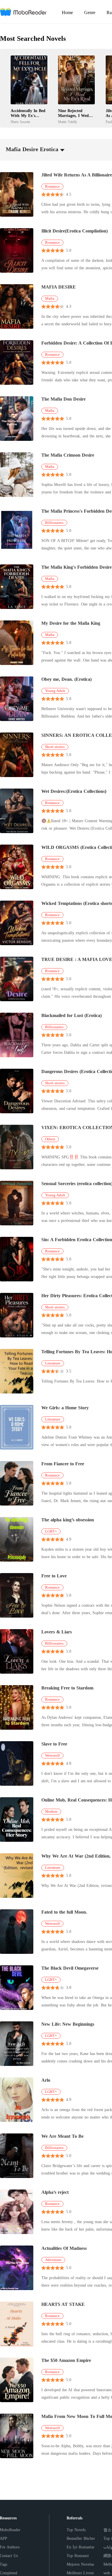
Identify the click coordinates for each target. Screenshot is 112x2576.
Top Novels (76, 2530)
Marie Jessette (20, 122)
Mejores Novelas (80, 2564)
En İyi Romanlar (81, 2547)
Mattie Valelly (68, 122)
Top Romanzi (78, 2556)
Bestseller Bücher (81, 2538)
